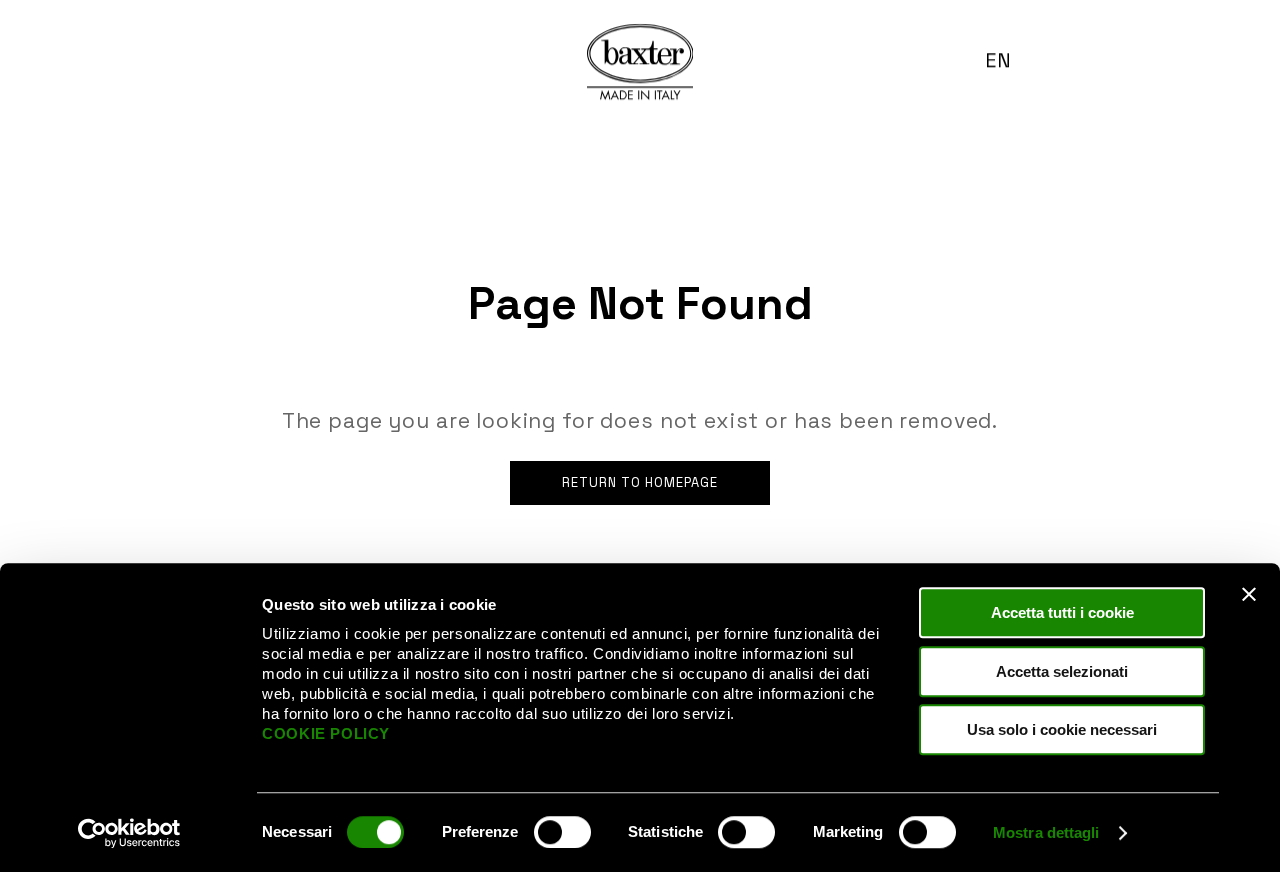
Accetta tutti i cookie (1062, 612)
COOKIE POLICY (326, 733)
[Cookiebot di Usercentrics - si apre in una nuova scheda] (129, 833)
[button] (1006, 60)
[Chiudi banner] (1249, 594)
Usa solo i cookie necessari (1062, 729)
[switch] (562, 832)
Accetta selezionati (1062, 671)
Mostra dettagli (1046, 832)
